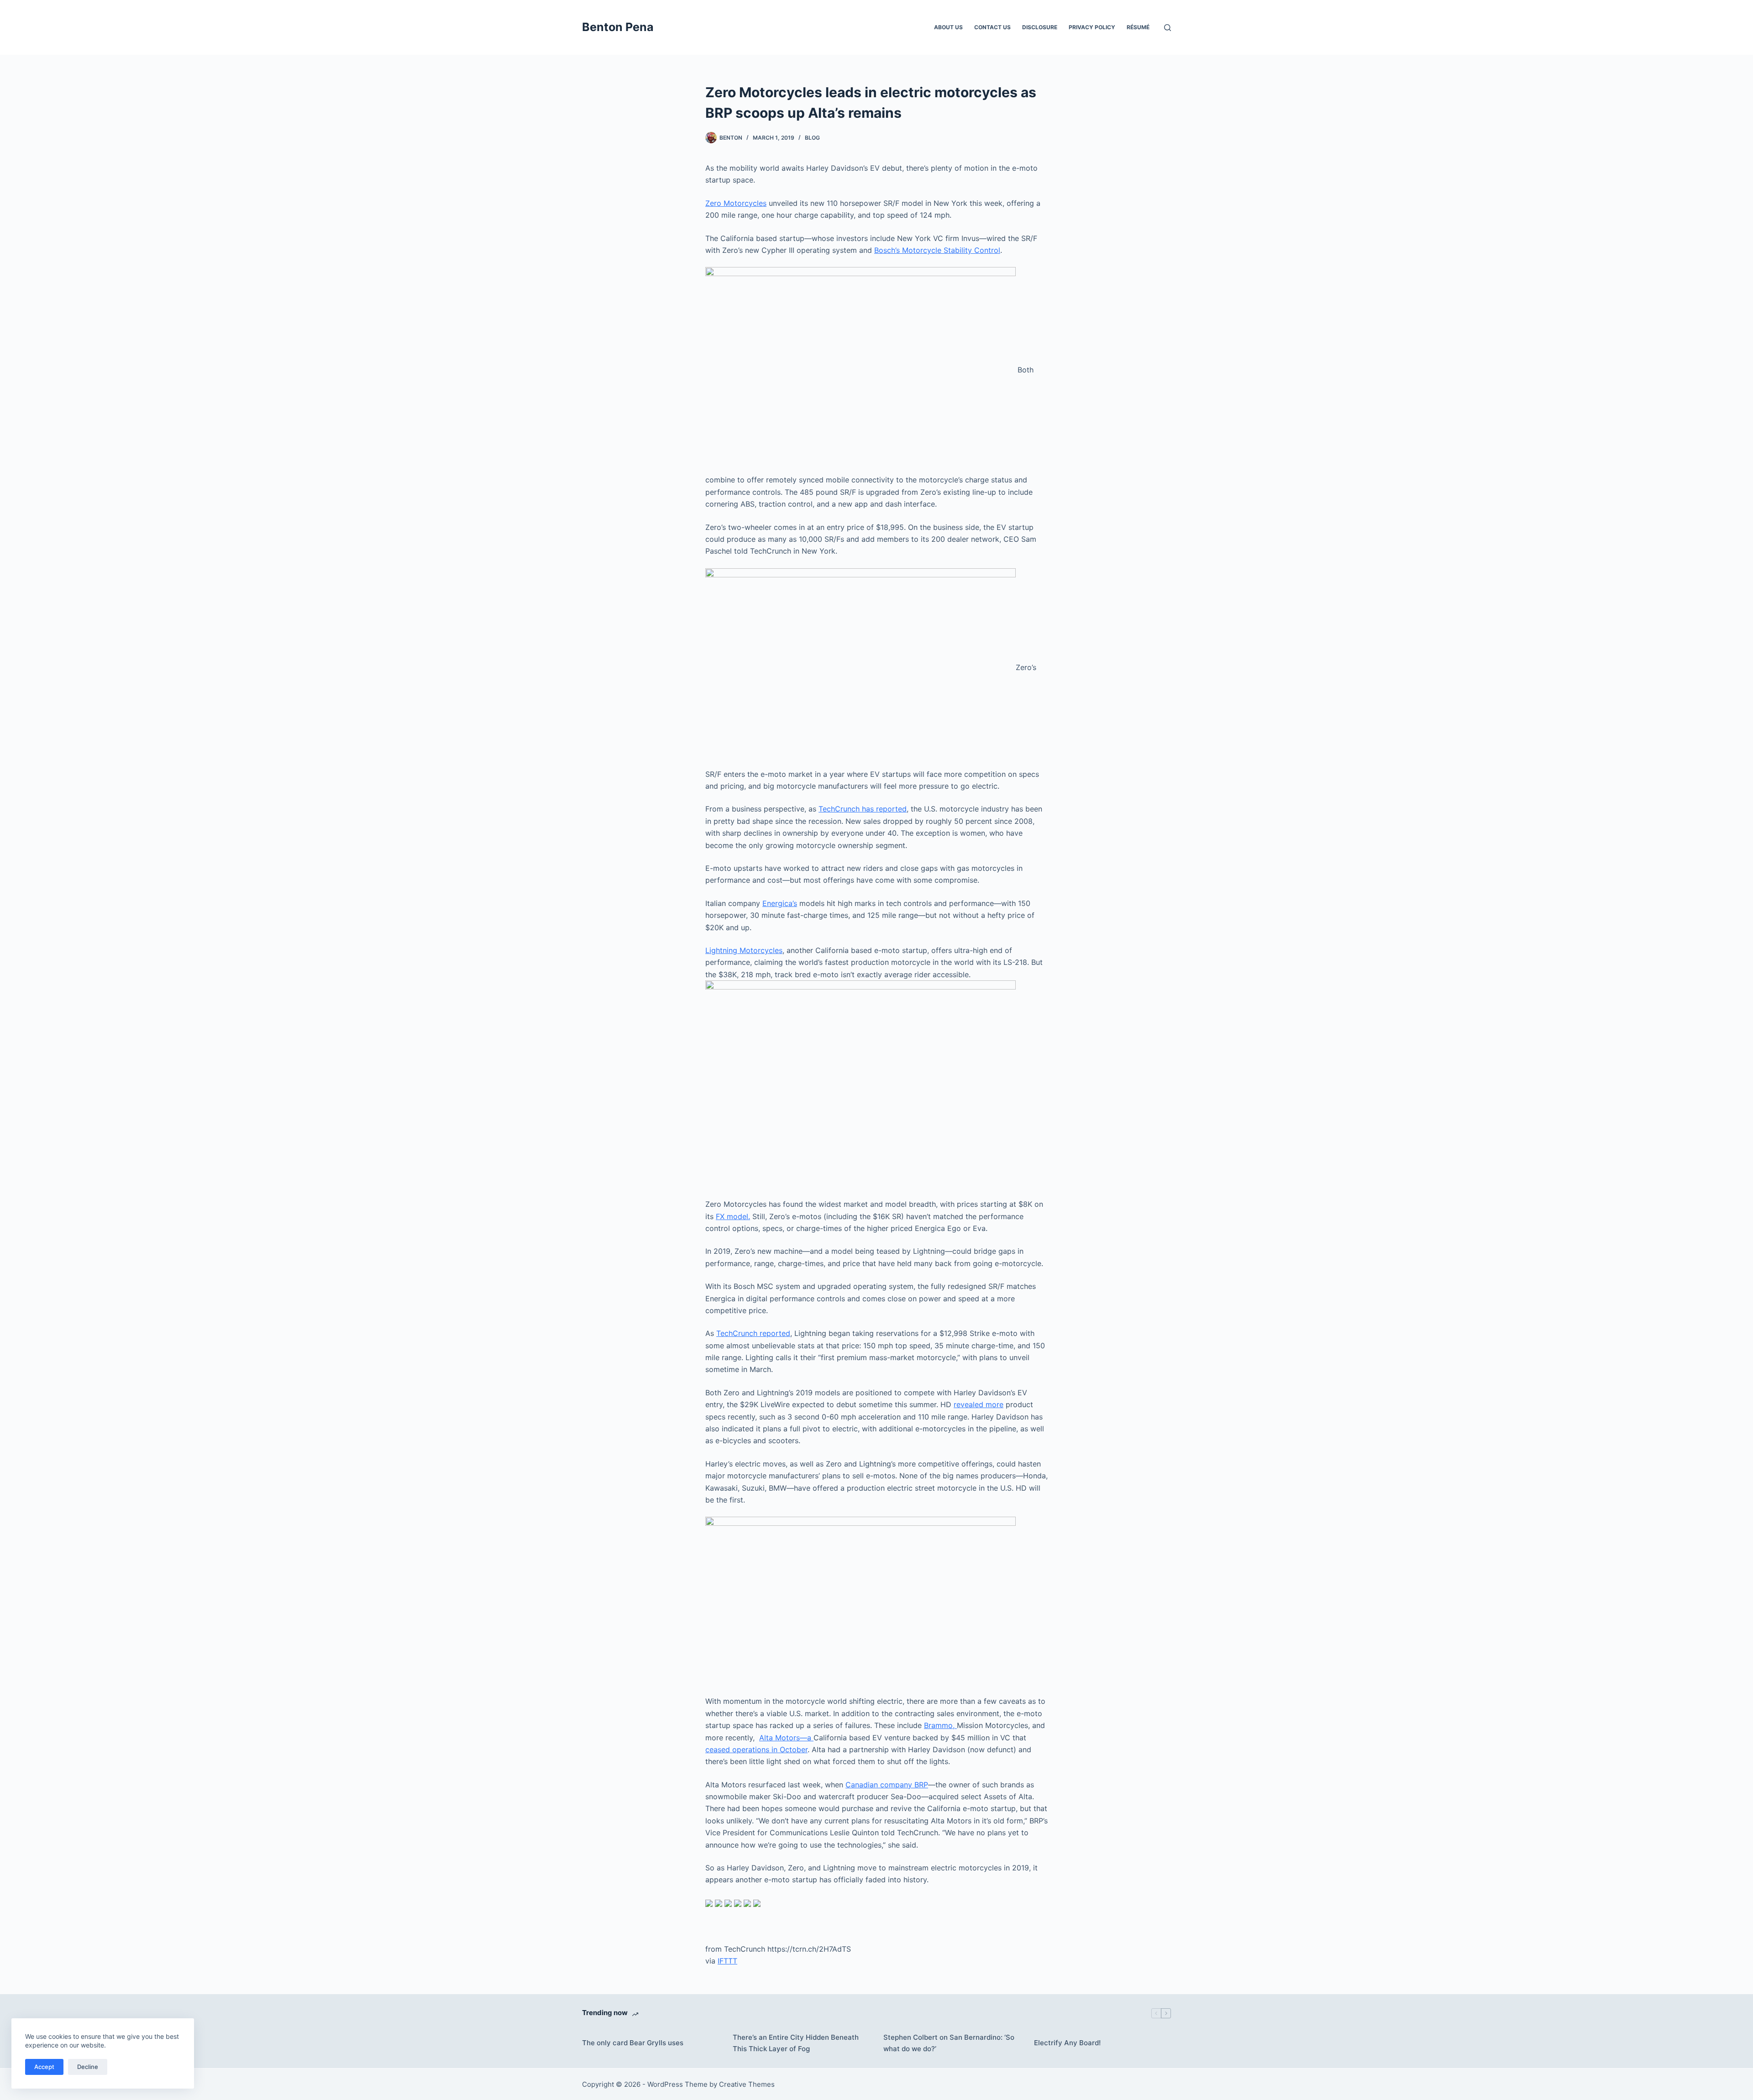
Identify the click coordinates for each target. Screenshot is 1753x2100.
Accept (44, 2067)
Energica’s (780, 903)
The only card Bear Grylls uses (633, 2043)
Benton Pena (618, 27)
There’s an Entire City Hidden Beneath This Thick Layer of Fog (796, 2043)
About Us (948, 27)
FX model (732, 1216)
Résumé (1138, 27)
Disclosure (1040, 27)
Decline (88, 2067)
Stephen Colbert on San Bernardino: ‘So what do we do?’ (949, 2043)
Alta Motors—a (786, 1738)
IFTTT (727, 1961)
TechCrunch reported (753, 1333)
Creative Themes (747, 2084)
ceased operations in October (756, 1749)
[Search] (1168, 28)
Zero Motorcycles (736, 203)
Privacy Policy (1092, 27)
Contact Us (992, 27)
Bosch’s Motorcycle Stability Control (937, 250)
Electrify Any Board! (1067, 2043)
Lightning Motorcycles (744, 950)
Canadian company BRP (887, 1785)
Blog (812, 138)
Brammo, (940, 1725)
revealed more (979, 1404)
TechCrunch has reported (863, 809)
